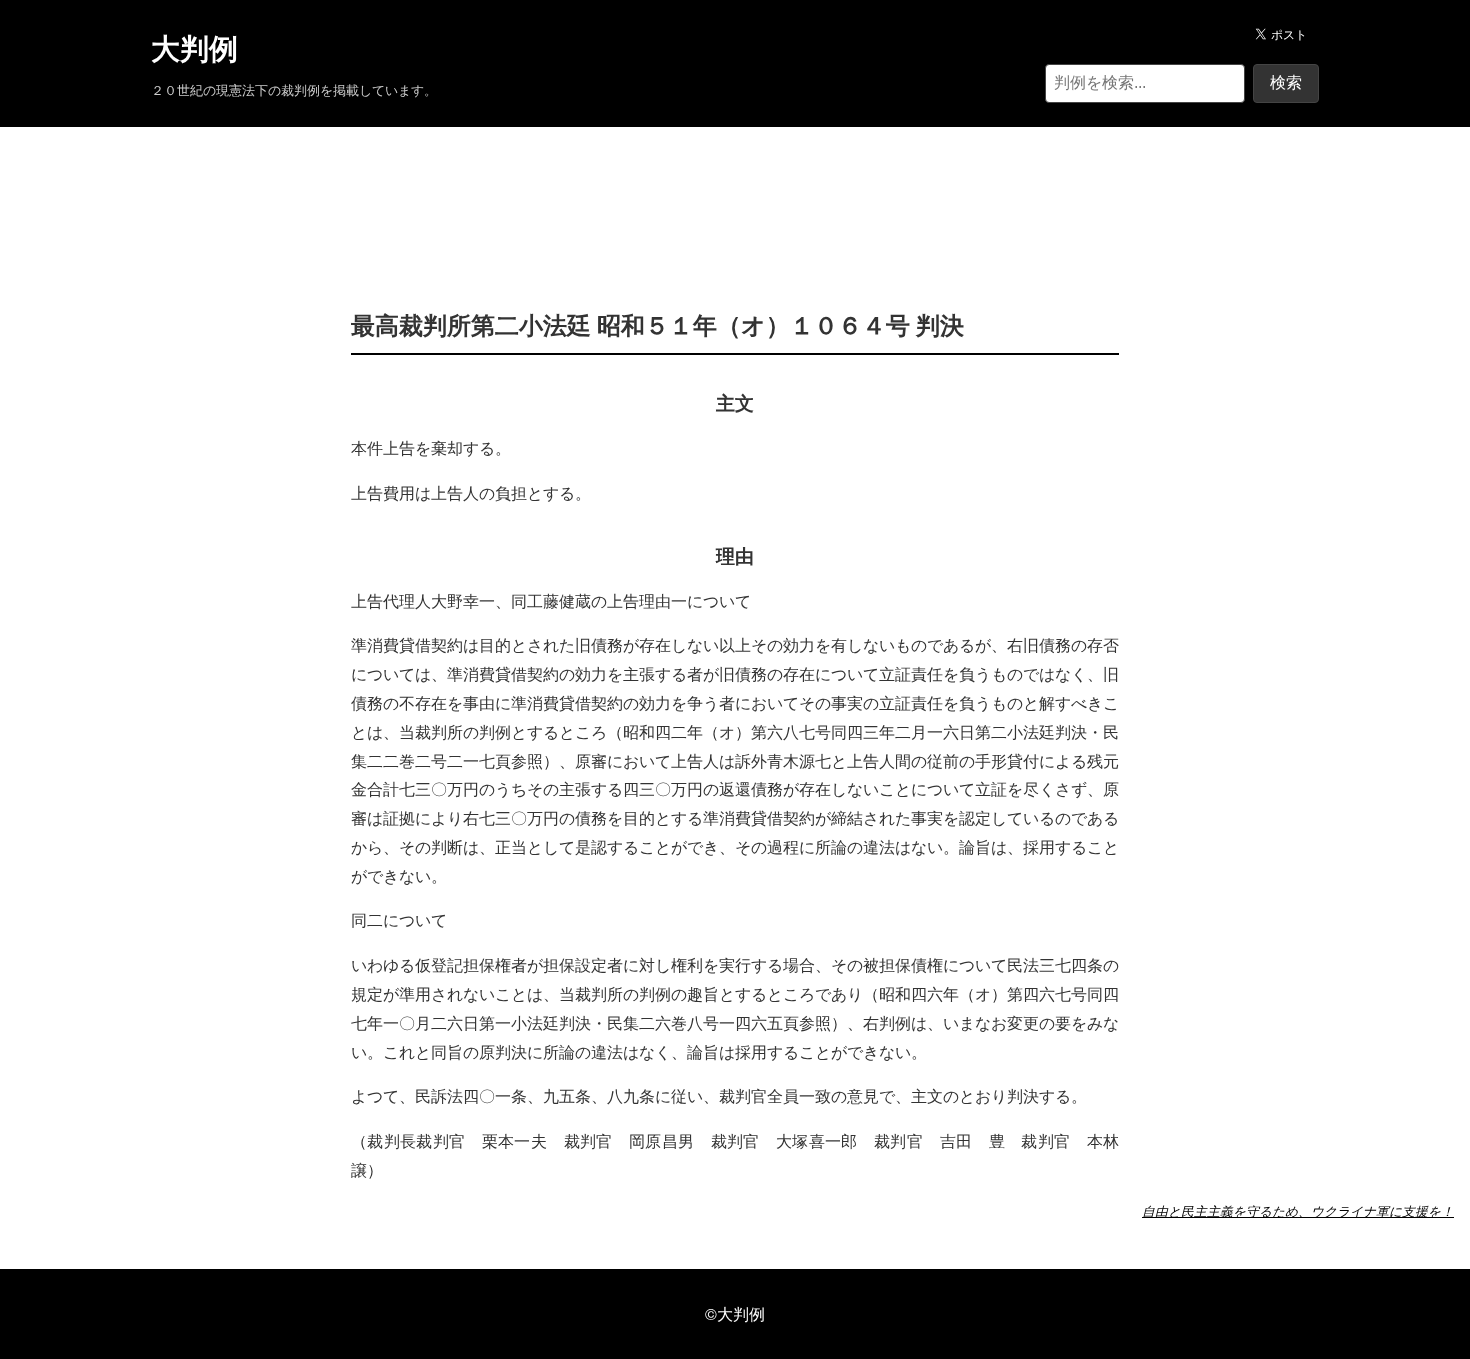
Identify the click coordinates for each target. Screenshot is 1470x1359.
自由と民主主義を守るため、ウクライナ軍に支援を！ (1298, 1211)
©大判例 (735, 1313)
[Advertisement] (735, 188)
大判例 (194, 49)
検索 (1286, 82)
